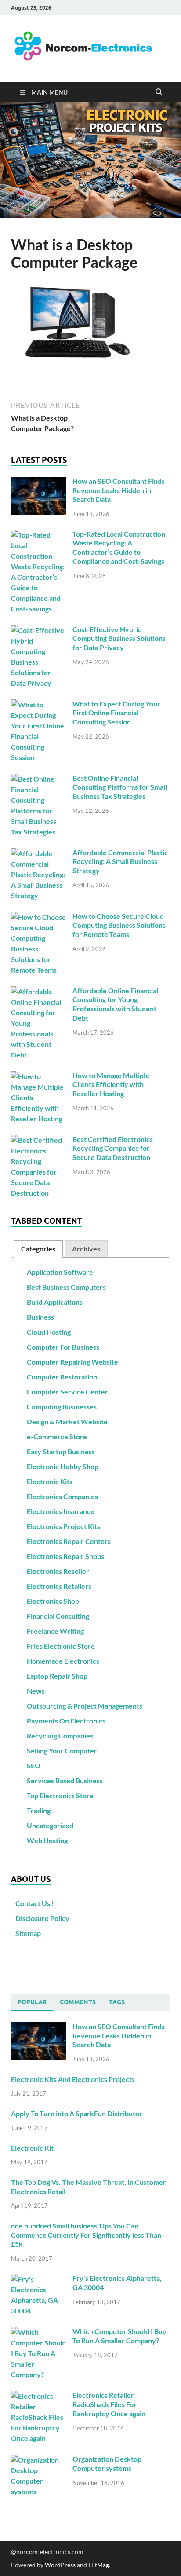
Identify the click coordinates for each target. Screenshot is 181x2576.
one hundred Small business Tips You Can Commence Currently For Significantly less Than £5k (86, 2235)
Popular (32, 2002)
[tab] (38, 1249)
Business (40, 1317)
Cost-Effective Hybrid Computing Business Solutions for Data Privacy (119, 639)
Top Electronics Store (60, 1795)
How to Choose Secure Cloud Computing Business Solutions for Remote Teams (119, 925)
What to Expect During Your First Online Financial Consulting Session (116, 713)
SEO (34, 1766)
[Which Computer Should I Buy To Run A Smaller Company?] (38, 2332)
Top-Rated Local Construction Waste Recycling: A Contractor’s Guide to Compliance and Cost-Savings (119, 547)
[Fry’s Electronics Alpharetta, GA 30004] (38, 2279)
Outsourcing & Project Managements (85, 1706)
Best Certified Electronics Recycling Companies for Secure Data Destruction (113, 1148)
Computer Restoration (62, 1377)
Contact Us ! (35, 1903)
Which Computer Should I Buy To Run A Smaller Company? (119, 2336)
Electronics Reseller (58, 1571)
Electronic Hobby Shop (63, 1466)
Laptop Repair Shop (57, 1676)
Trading (39, 1810)
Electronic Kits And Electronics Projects (73, 2079)
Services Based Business (65, 1780)
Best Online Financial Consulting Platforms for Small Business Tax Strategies (120, 787)
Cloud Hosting (49, 1332)
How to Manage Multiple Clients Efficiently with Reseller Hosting (111, 1085)
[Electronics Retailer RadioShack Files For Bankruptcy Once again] (38, 2396)
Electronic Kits (50, 1481)
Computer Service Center (67, 1392)
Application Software (60, 1272)
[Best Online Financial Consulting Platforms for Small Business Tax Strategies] (38, 779)
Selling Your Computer (62, 1751)
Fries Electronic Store (61, 1646)
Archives (86, 1249)
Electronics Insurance (61, 1511)
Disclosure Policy (42, 1918)
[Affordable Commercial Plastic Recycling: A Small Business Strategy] (38, 853)
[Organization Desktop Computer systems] (38, 2460)
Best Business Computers (66, 1287)
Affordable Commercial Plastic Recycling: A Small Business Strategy (120, 862)
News (36, 1691)
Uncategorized (50, 1825)
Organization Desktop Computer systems (107, 2463)
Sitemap (28, 1933)
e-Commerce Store (57, 1436)
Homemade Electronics (63, 1661)
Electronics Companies (62, 1496)
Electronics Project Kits (63, 1526)
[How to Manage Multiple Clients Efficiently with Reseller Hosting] (38, 1076)
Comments (78, 2002)
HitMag (99, 2565)
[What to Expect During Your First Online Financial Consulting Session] (38, 704)
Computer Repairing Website (72, 1362)
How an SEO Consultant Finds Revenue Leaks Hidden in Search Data (119, 490)
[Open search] (159, 92)
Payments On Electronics (66, 1721)
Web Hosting (47, 1840)
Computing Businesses (62, 1407)
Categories (38, 1249)
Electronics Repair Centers (69, 1541)
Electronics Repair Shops (65, 1556)
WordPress (60, 2565)
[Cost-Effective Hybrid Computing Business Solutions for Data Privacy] (38, 630)
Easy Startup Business (61, 1451)
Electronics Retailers (59, 1586)
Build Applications (55, 1302)
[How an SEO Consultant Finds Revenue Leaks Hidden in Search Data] (38, 482)
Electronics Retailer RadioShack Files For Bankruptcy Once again (109, 2404)
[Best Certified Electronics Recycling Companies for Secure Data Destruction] (38, 1140)
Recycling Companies (60, 1736)
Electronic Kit (32, 2148)
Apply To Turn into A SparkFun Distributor (77, 2113)
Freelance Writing (55, 1631)
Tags (117, 2002)
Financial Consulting (58, 1616)
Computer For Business (63, 1347)
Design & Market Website (67, 1422)
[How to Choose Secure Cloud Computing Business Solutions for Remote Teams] (38, 917)
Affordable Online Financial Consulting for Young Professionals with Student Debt (115, 1004)
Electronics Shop (53, 1601)
